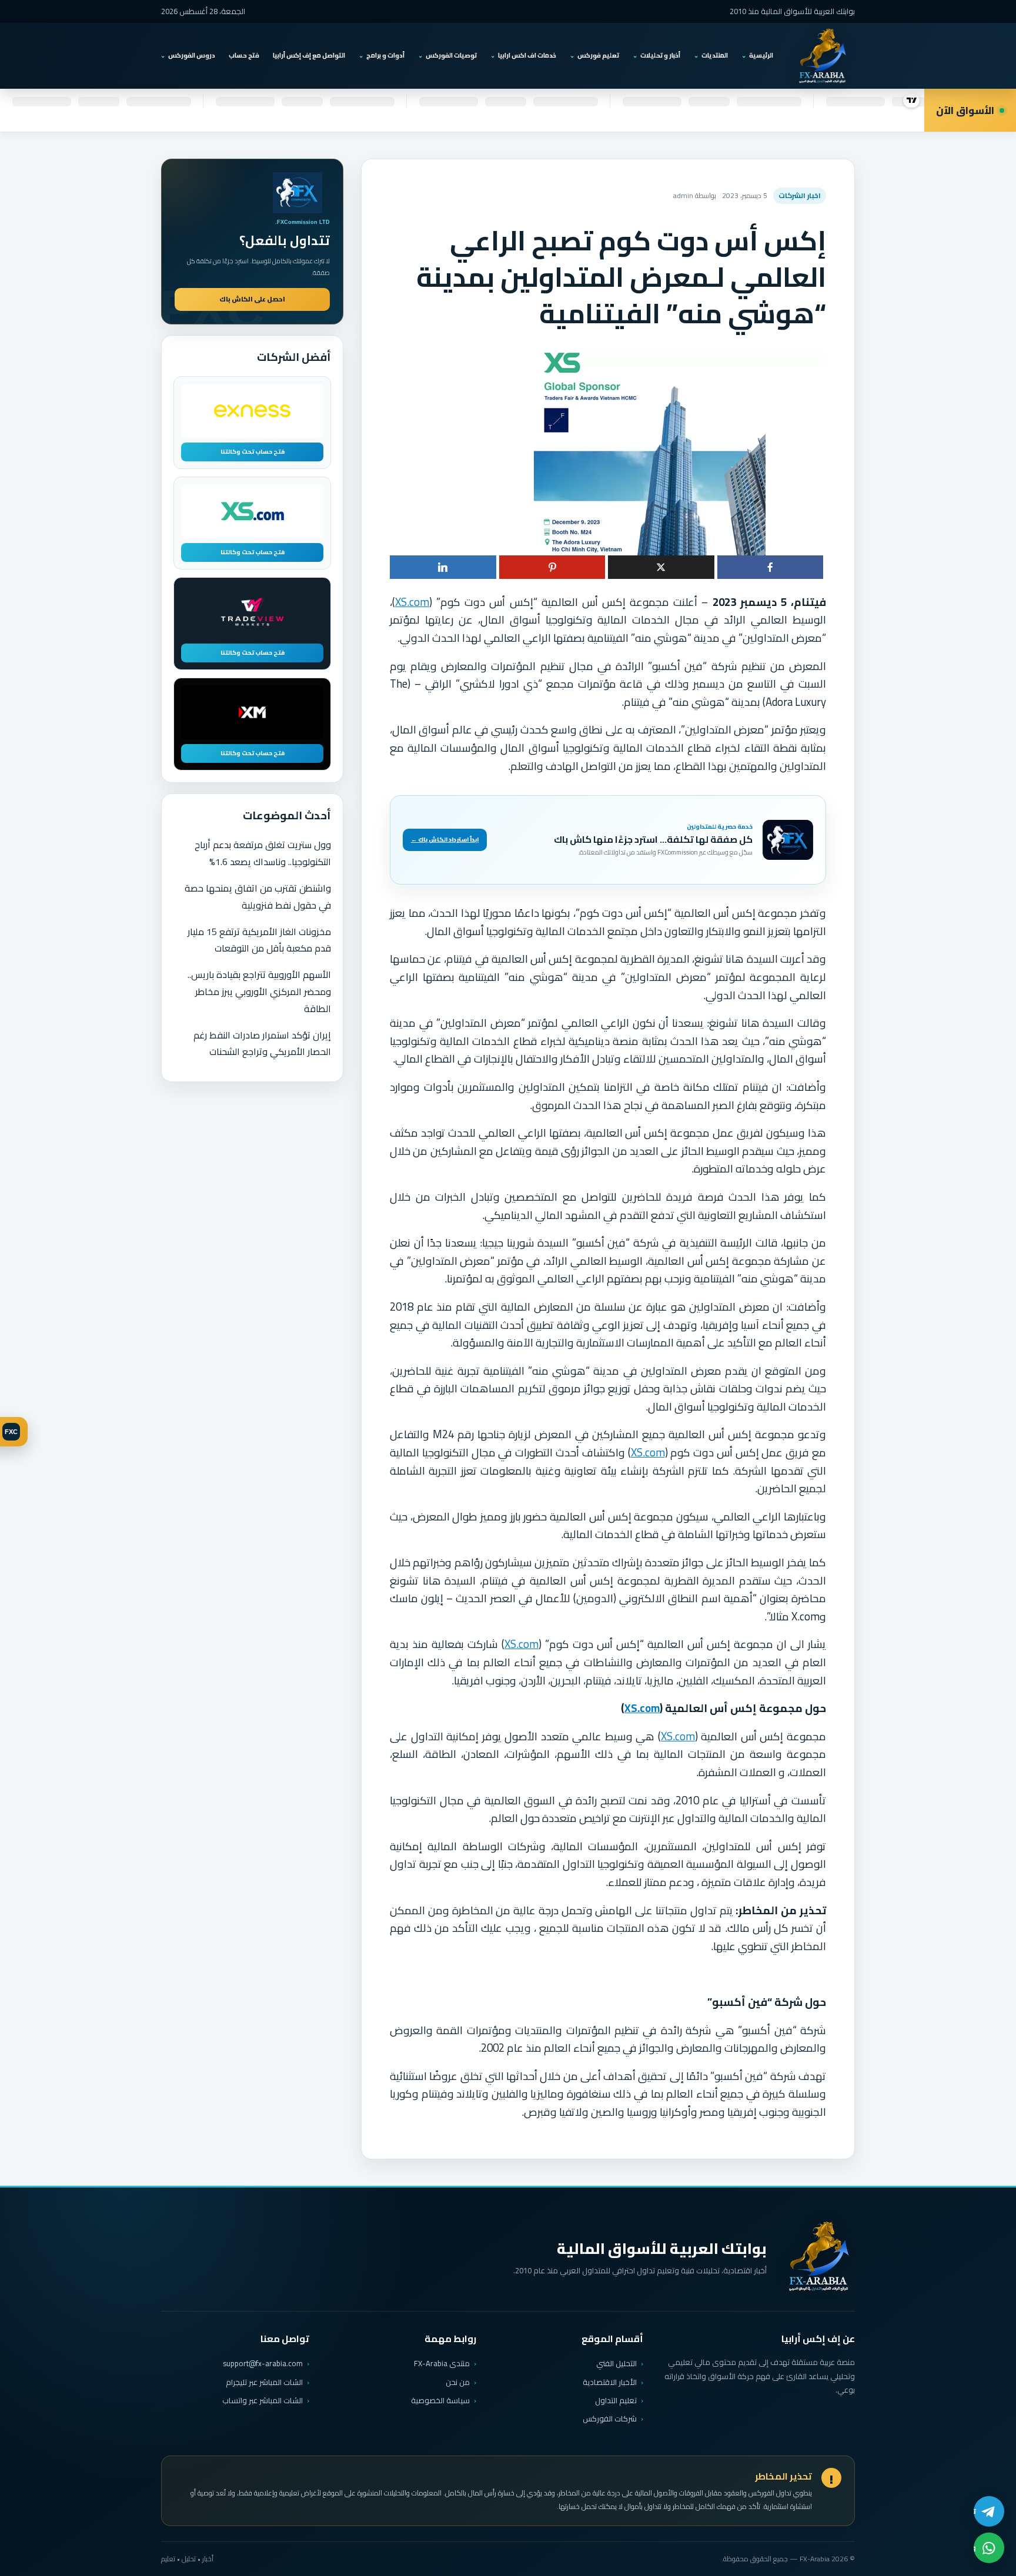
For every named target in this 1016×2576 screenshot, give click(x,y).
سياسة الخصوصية (440, 2400)
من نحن (458, 2382)
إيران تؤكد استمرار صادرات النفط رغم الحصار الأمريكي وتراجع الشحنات (262, 1044)
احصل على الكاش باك (252, 299)
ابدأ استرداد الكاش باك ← (445, 840)
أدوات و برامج (385, 55)
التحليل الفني (616, 2363)
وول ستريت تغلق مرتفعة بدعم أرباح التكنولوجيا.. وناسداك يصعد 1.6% (263, 853)
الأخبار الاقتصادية (610, 2382)
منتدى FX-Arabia (442, 2363)
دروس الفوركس (192, 55)
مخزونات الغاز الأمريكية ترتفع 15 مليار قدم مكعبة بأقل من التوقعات (259, 940)
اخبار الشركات (800, 195)
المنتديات (715, 55)
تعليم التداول (616, 2400)
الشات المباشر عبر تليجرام (264, 2382)
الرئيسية (761, 55)
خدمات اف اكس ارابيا (527, 55)
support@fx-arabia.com (263, 2364)
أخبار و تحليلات (660, 55)
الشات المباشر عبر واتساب (263, 2401)
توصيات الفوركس (451, 55)
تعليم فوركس (598, 55)
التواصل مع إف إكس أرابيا (309, 55)
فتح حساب (244, 55)
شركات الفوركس (610, 2418)
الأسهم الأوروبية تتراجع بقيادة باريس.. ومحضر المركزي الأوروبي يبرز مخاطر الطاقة (259, 991)
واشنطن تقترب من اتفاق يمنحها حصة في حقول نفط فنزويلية (258, 897)
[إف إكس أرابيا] (822, 56)
